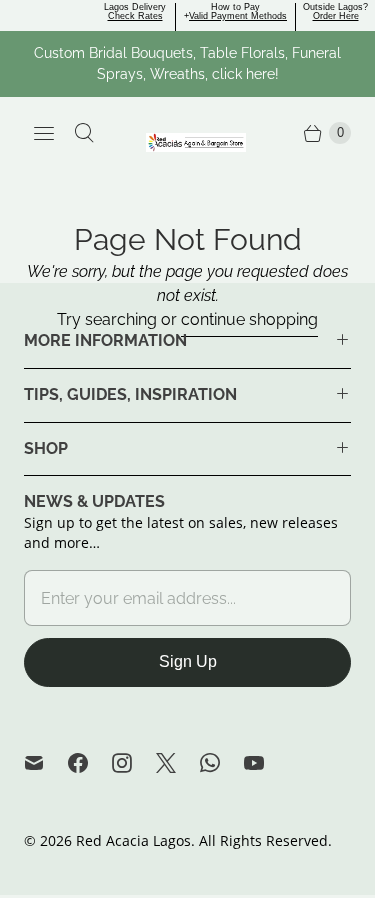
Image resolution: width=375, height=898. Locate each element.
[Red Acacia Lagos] (196, 142)
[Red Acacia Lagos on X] (178, 763)
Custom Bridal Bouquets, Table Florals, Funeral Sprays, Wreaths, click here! (187, 63)
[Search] (84, 133)
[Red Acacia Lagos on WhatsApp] (222, 763)
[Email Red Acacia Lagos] (46, 763)
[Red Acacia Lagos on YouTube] (266, 763)
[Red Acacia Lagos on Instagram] (134, 763)
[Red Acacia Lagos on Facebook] (90, 763)
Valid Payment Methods (238, 16)
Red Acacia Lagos (133, 840)
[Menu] (44, 133)
